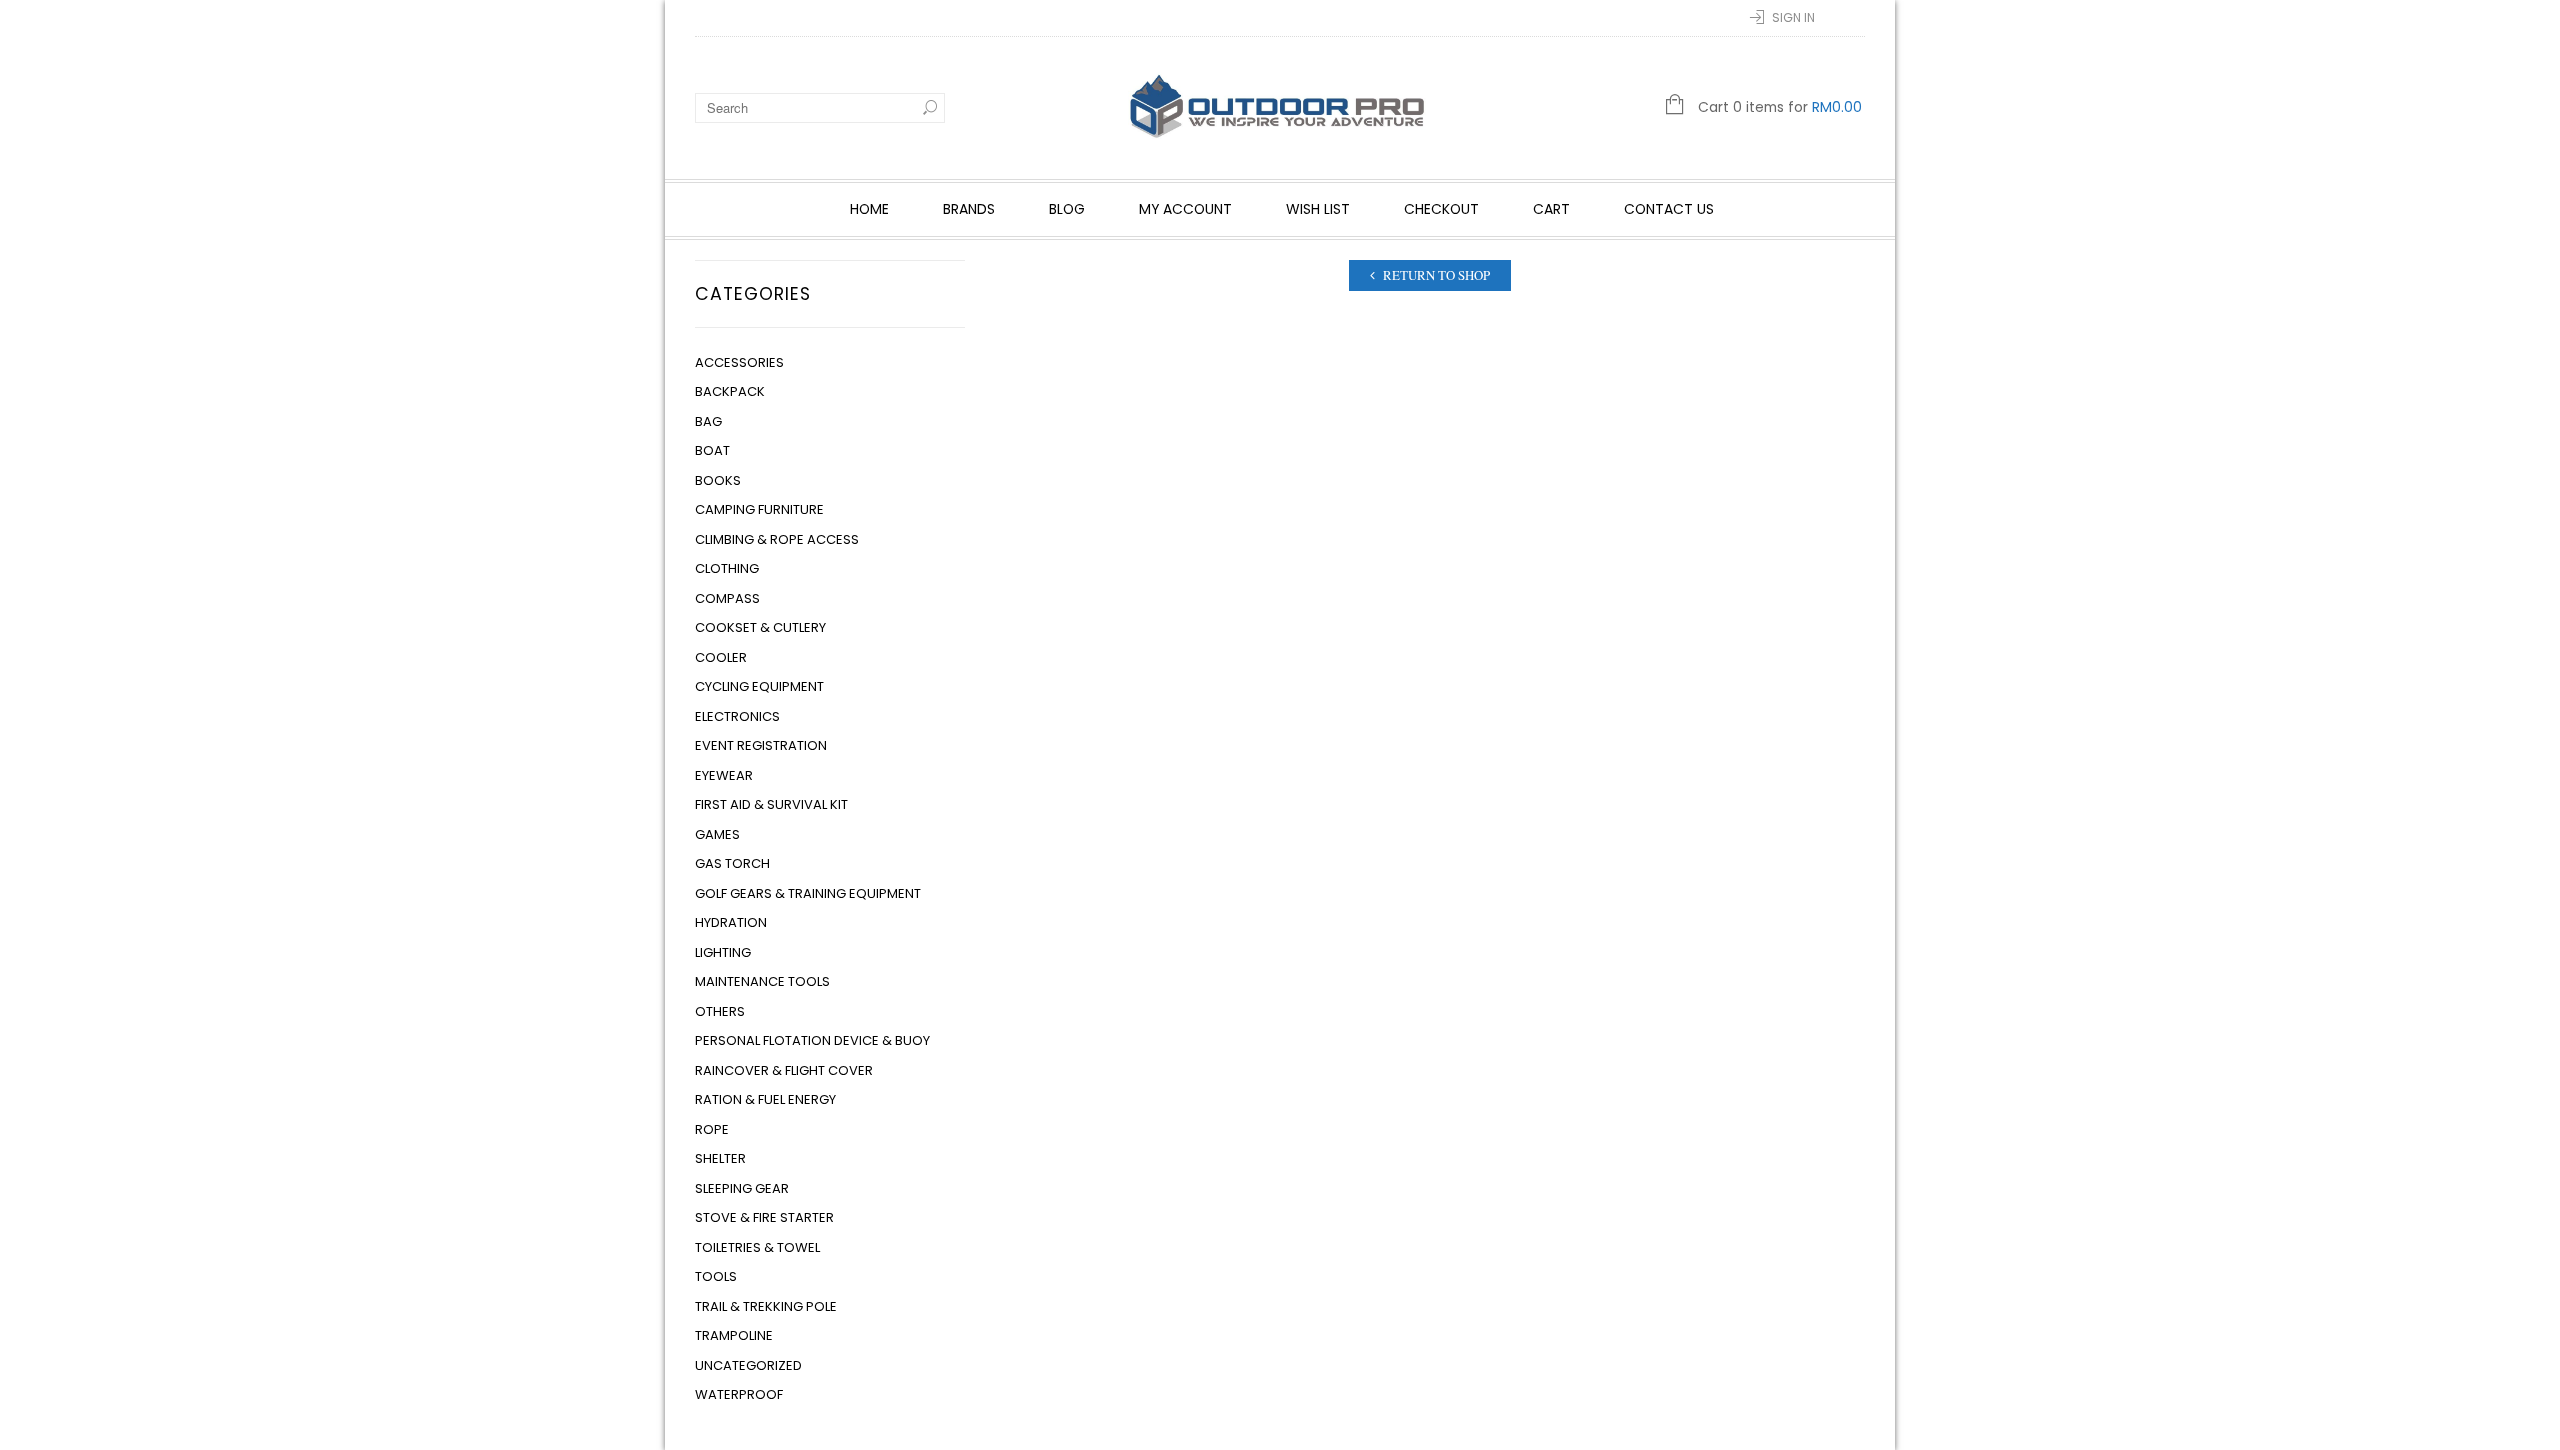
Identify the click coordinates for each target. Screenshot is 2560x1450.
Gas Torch (732, 863)
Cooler (721, 657)
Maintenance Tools (762, 981)
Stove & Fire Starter (764, 1217)
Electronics (737, 716)
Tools (716, 1276)
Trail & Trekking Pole (766, 1306)
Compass (727, 598)
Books (718, 480)
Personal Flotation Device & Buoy (812, 1040)
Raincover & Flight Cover (784, 1070)
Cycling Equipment (759, 686)
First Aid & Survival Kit (771, 804)
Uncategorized (748, 1365)
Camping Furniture (759, 509)
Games (717, 834)
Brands (969, 209)
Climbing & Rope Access (777, 539)
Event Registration (761, 745)
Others (720, 1011)
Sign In (1793, 17)
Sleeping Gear (742, 1188)
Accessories (739, 362)
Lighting (723, 952)
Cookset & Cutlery (760, 627)
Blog (1067, 209)
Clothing (727, 568)
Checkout (1441, 209)
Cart (1551, 209)
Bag (708, 421)
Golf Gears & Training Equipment (808, 893)
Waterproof (739, 1394)
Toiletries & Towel (757, 1247)
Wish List (1318, 209)
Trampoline (734, 1335)
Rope (712, 1129)
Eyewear (724, 775)
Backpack (730, 391)
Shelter (720, 1158)
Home (869, 209)
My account (1185, 209)
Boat (712, 450)
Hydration (731, 922)
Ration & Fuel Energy (765, 1099)
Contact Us (1669, 209)
